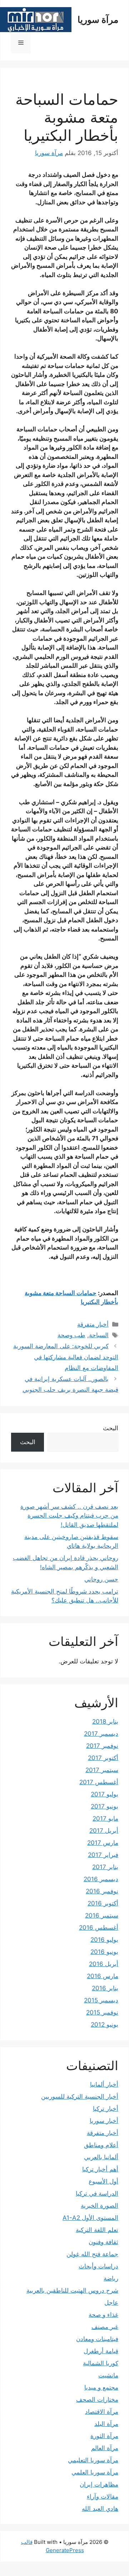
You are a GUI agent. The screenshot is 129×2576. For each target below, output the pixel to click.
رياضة (111, 2278)
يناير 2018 (105, 1721)
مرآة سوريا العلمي (95, 2472)
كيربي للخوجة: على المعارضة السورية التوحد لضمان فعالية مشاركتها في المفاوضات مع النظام (66, 1357)
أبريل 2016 (104, 1964)
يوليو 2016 (104, 1940)
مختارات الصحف (97, 2400)
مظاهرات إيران (99, 2484)
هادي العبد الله (100, 2509)
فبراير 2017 (103, 1855)
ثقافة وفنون (103, 2242)
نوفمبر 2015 (102, 2012)
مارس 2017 (103, 1843)
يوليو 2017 (105, 1794)
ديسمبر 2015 (101, 2000)
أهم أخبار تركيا (100, 2169)
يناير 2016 (105, 1988)
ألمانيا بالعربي (101, 2157)
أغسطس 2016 (99, 1928)
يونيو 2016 (104, 1952)
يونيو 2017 (105, 1806)
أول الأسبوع (103, 2181)
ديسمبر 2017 (101, 1734)
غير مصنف (105, 2327)
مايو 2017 (105, 1818)
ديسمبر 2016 (101, 1879)
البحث (111, 1428)
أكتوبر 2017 (103, 1758)
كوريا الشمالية (101, 2363)
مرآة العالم (105, 2448)
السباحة (99, 1335)
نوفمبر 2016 (102, 1891)
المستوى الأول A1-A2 (90, 2218)
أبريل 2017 (104, 1831)
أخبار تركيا (106, 2109)
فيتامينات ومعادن (97, 2339)
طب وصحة (71, 1335)
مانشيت (108, 2375)
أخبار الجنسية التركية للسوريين (80, 2097)
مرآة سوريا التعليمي (93, 2460)
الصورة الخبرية (100, 2206)
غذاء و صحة (103, 2315)
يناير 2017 (105, 1867)
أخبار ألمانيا (104, 2084)
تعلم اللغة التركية (97, 2230)
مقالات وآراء (103, 2497)
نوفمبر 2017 (102, 1746)
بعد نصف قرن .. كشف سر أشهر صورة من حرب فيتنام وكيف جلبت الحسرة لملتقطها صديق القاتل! (69, 1516)
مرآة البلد (106, 2424)
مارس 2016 (103, 1976)
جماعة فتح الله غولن (92, 2254)
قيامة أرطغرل (101, 2351)
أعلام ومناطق (101, 2145)
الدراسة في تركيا (97, 2193)
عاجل (111, 2303)
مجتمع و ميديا (101, 2387)
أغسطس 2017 (99, 1782)
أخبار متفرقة (93, 1324)
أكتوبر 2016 (103, 1903)
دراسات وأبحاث (98, 2266)
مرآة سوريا (98, 20)
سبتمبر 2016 (102, 1915)
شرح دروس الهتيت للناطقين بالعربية (72, 2290)
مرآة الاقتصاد (102, 2412)
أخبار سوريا (104, 2121)
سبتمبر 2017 (102, 1770)
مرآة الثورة (104, 2436)
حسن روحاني (101, 1579)
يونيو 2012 (105, 2025)
